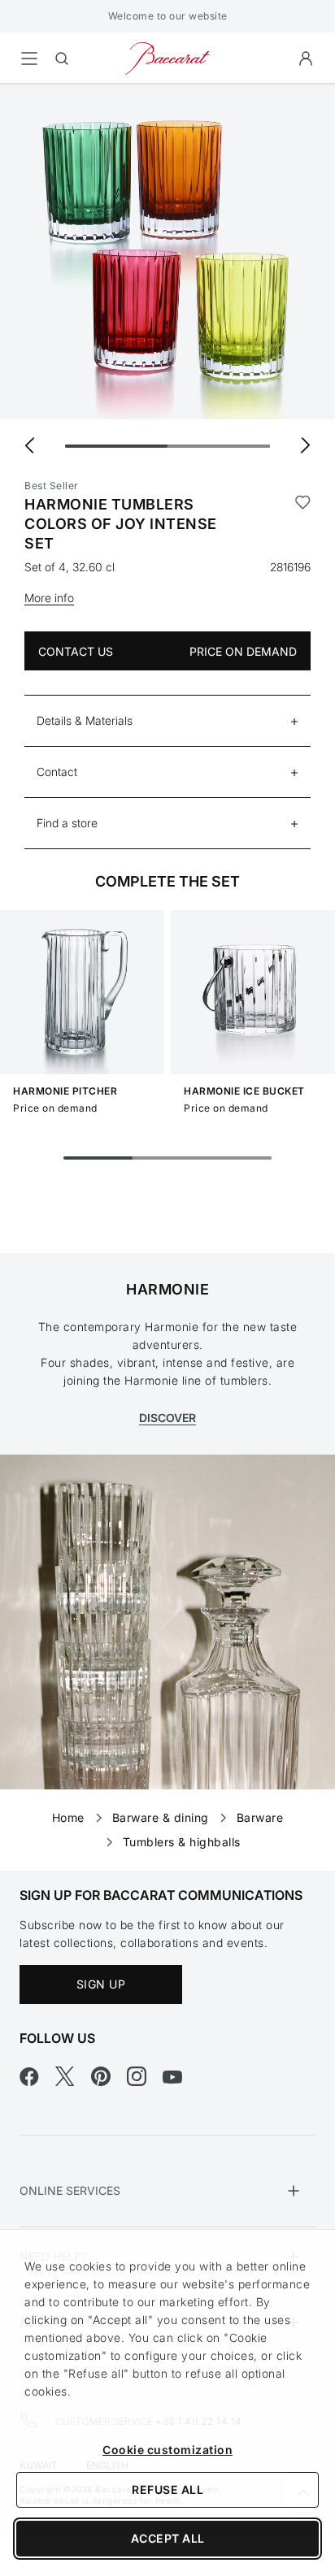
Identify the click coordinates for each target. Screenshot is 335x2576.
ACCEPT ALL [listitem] (168, 2538)
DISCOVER (167, 1418)
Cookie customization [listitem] (167, 2450)
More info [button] (49, 598)
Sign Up (101, 1984)
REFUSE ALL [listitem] (167, 2489)
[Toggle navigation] (29, 59)
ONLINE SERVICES (70, 2190)
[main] (167, 952)
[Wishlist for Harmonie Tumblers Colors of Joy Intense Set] (303, 524)
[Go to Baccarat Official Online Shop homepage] (167, 57)
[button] (306, 59)
